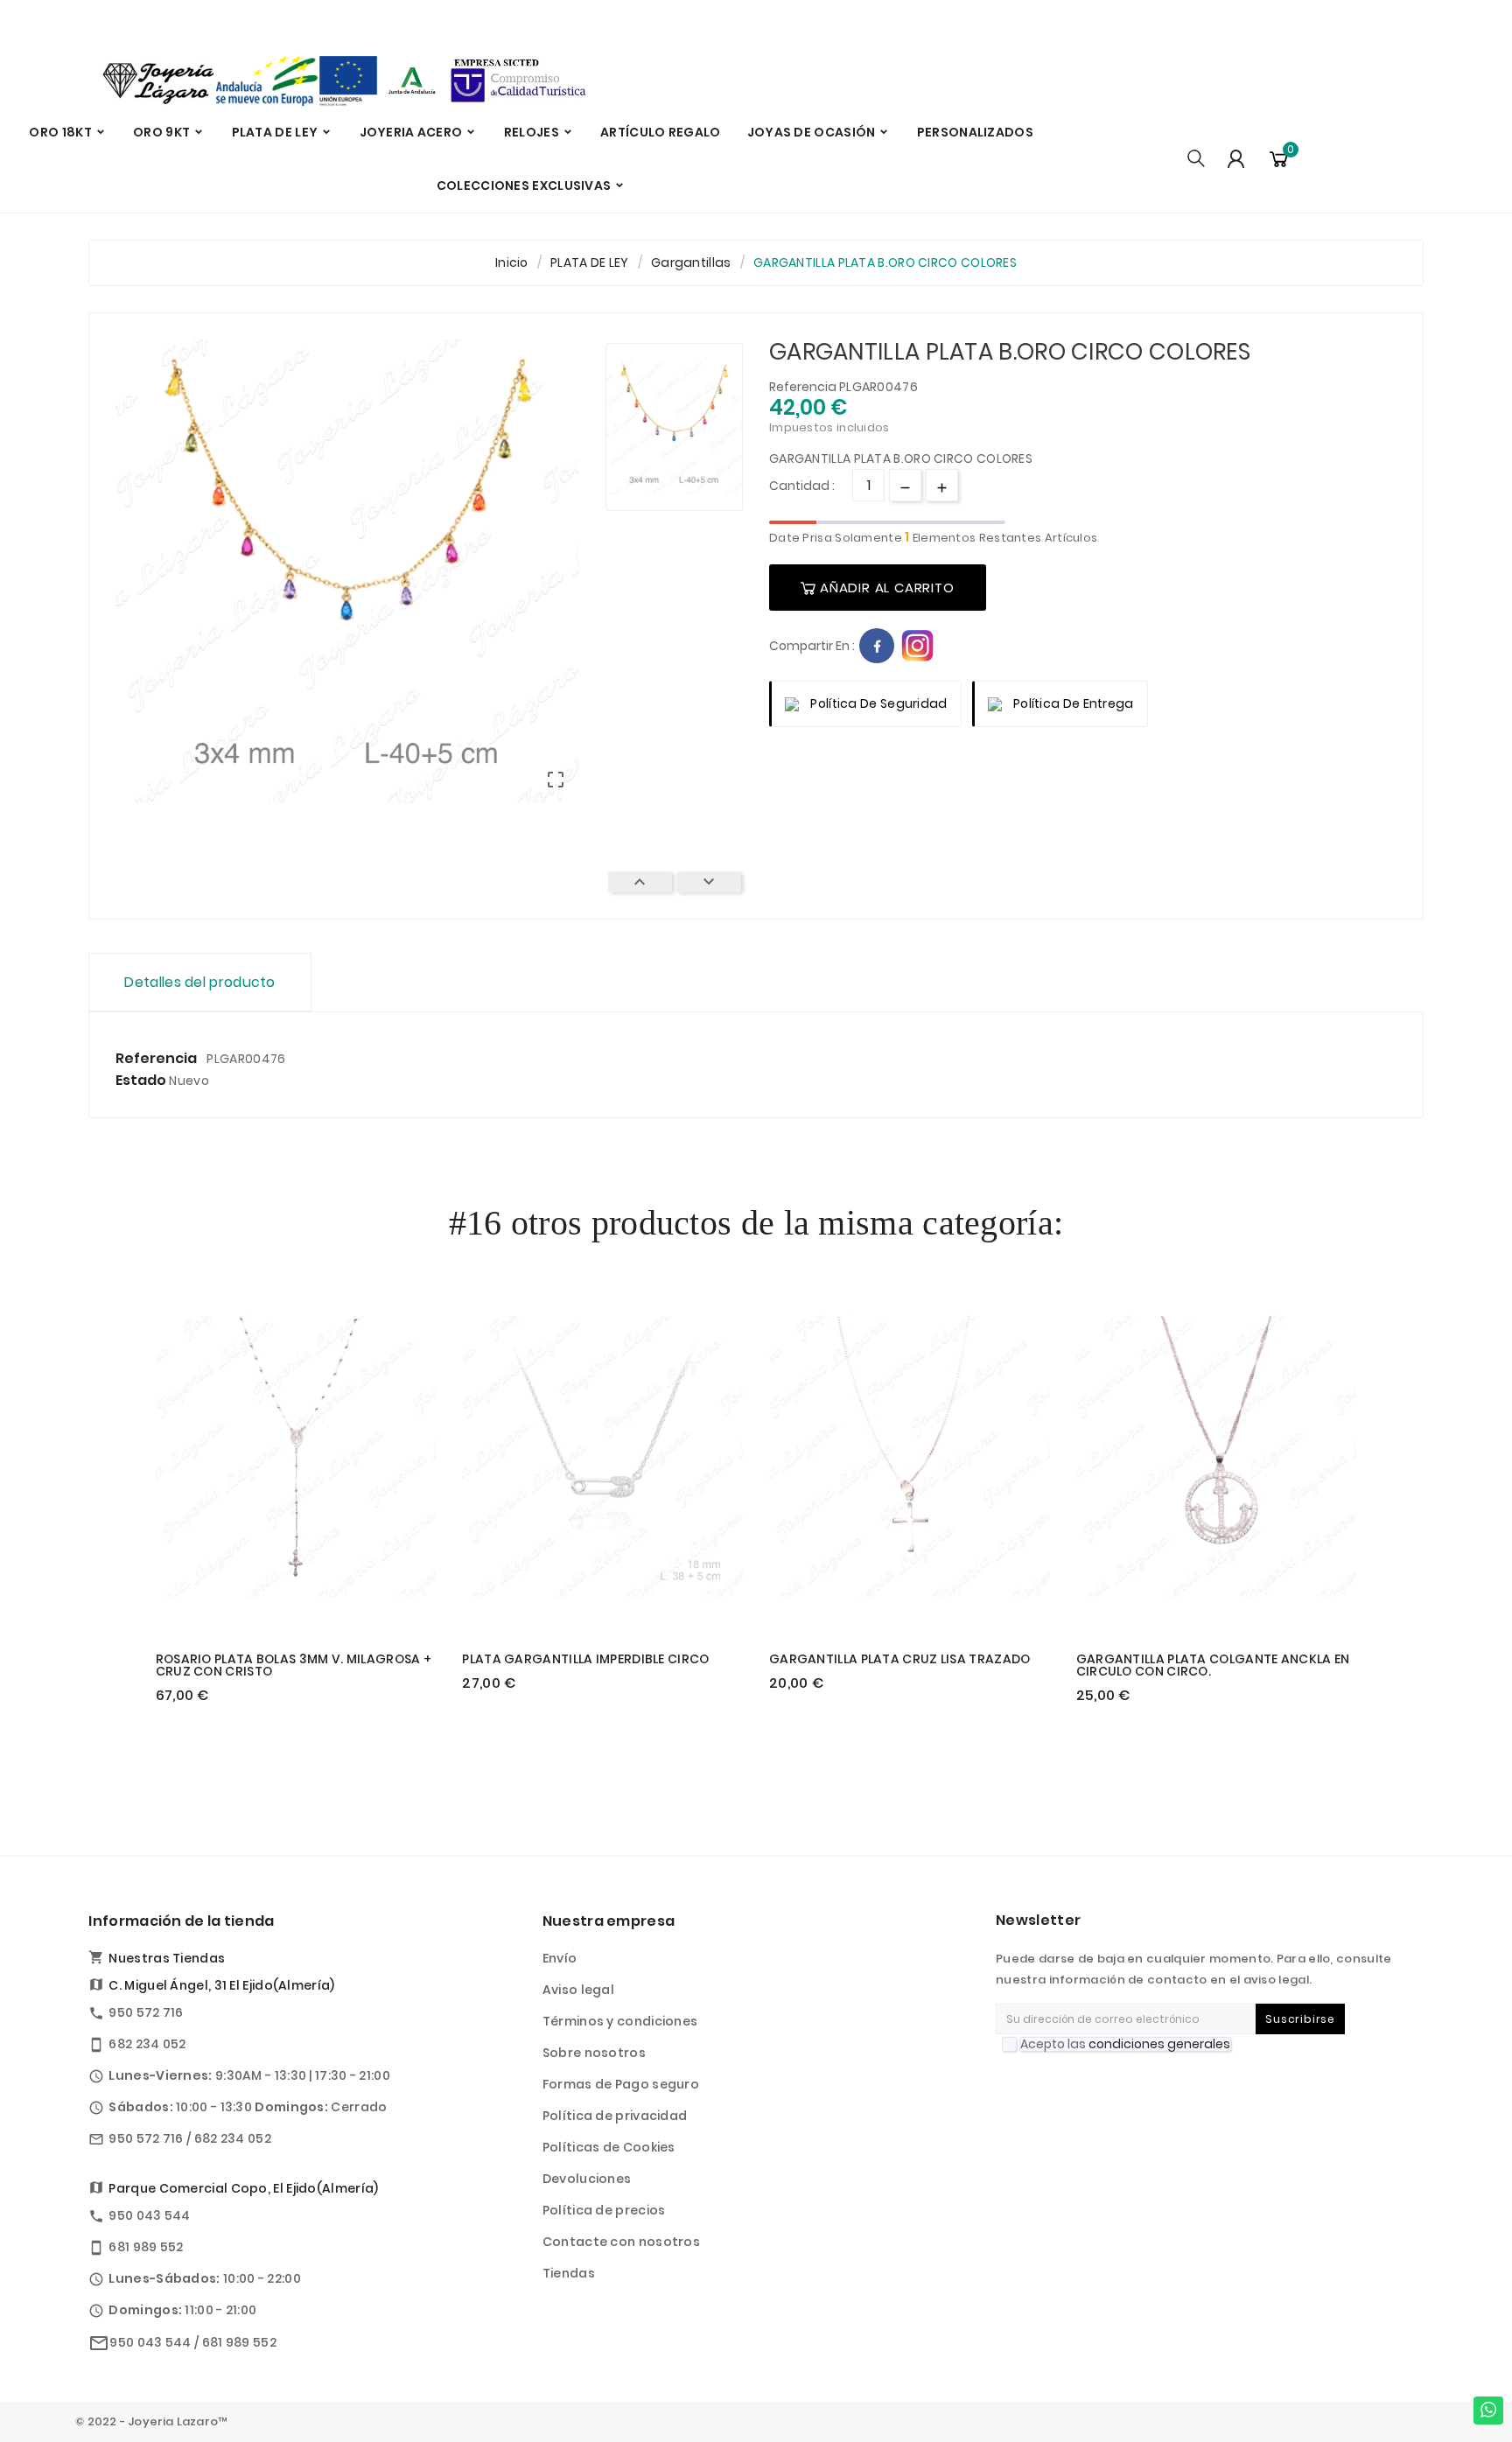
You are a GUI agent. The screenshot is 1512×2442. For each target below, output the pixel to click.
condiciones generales (1159, 2044)
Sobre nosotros (594, 2053)
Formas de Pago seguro (621, 2084)
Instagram (918, 646)
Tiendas (569, 2273)
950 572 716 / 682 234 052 (190, 2138)
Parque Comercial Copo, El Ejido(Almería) (243, 2188)
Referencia (804, 387)
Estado (142, 1080)
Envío (560, 1958)
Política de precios (604, 2210)
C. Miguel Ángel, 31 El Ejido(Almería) (221, 1985)
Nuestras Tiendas (167, 1958)
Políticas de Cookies (609, 2147)
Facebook (877, 646)
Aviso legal (578, 1990)
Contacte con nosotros (621, 2242)
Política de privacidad (615, 2116)
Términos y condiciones (620, 2021)
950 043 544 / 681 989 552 (193, 2342)
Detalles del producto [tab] (199, 982)
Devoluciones (587, 2179)
